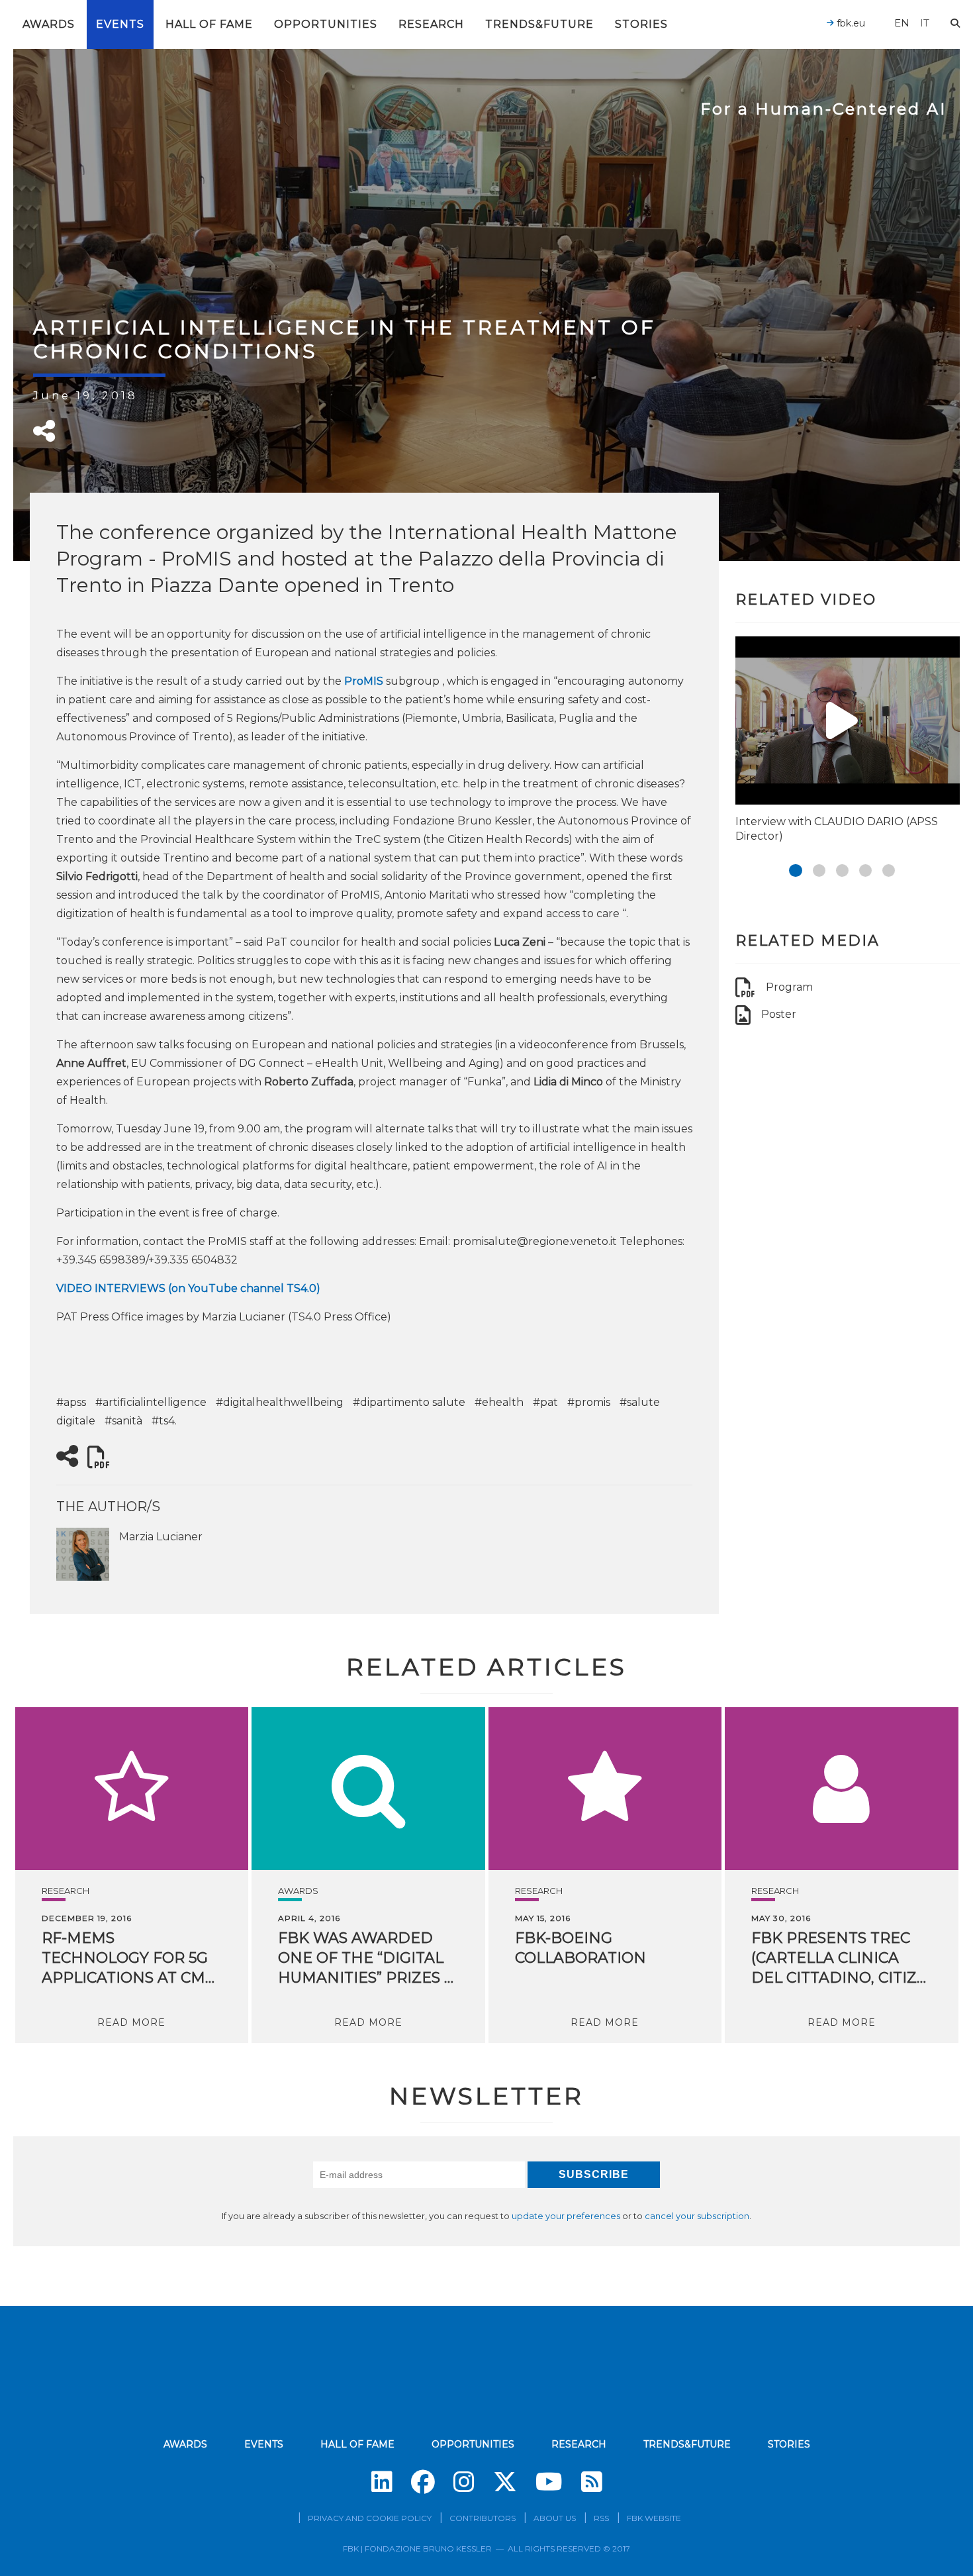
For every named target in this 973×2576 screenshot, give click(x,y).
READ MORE (131, 2022)
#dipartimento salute (409, 1402)
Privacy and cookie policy (370, 2518)
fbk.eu (850, 23)
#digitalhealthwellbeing (280, 1402)
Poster (779, 1014)
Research (431, 24)
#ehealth (499, 1402)
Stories (641, 24)
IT (925, 23)
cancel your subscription (697, 2216)
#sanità (123, 1421)
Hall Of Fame (209, 24)
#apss (71, 1402)
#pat (545, 1402)
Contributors (483, 2518)
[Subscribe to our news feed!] (592, 2482)
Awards (49, 24)
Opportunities (326, 24)
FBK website (654, 2518)
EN (902, 23)
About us (555, 2518)
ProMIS (364, 681)
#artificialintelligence (151, 1402)
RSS (601, 2518)
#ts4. (164, 1421)
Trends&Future (539, 24)
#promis (589, 1402)
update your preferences (566, 2216)
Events (120, 24)
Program (789, 987)
